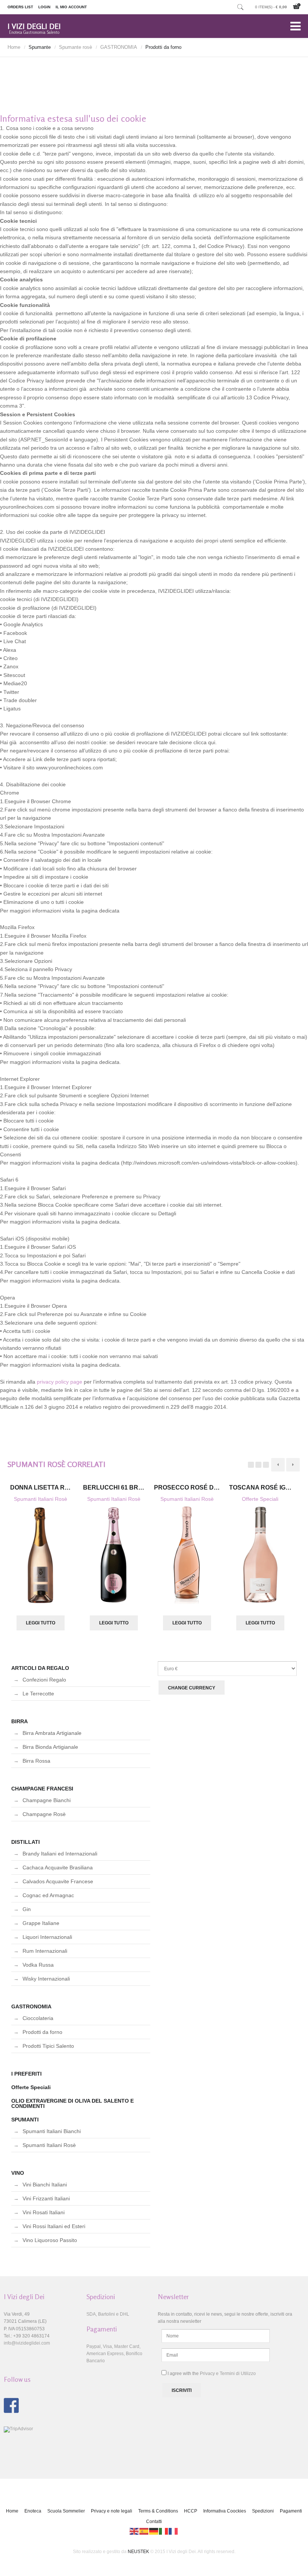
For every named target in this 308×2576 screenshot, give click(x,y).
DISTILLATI (26, 1842)
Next (293, 1465)
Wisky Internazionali (46, 1979)
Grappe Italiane (41, 1923)
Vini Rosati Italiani (44, 2212)
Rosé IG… (260, 1487)
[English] (134, 2531)
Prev (278, 1465)
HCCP (191, 2511)
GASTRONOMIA (119, 47)
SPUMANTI (25, 2120)
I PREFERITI (26, 2074)
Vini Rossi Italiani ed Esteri (54, 2226)
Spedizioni (263, 2511)
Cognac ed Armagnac (48, 1895)
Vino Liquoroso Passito (50, 2240)
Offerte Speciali (260, 1499)
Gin (27, 1909)
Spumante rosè (75, 47)
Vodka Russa (38, 1965)
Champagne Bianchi (47, 1800)
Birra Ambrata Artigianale (52, 1733)
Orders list (20, 7)
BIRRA (20, 1721)
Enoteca (33, 2511)
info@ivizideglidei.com (27, 2343)
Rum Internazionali (45, 1951)
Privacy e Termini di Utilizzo (228, 2374)
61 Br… (114, 1487)
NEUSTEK (138, 2552)
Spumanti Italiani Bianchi (52, 2131)
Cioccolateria (38, 2018)
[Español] (144, 2531)
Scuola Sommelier (66, 2511)
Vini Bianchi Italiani (45, 2185)
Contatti (154, 2522)
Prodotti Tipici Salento (48, 2046)
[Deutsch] (154, 2531)
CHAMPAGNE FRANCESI (42, 1789)
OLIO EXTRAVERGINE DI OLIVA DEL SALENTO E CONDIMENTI (72, 2103)
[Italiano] (164, 2531)
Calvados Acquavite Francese (58, 1881)
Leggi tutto (41, 1623)
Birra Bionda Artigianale (50, 1747)
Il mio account (71, 7)
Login (44, 7)
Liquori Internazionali (47, 1937)
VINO (18, 2173)
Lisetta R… (40, 1487)
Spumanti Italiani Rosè (41, 1499)
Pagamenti (291, 2511)
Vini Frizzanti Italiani (46, 2198)
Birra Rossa (36, 1761)
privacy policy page (60, 1382)
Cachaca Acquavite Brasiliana (58, 1867)
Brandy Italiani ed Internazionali (60, 1854)
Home (14, 47)
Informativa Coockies (225, 2511)
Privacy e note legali (112, 2511)
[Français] (174, 2531)
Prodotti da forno (42, 2032)
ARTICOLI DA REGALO (40, 1668)
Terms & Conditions (158, 2511)
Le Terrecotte (38, 1694)
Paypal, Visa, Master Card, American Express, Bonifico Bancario (114, 2354)
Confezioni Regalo (44, 1680)
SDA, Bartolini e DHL (108, 2314)
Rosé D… (187, 1487)
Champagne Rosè (44, 1814)
